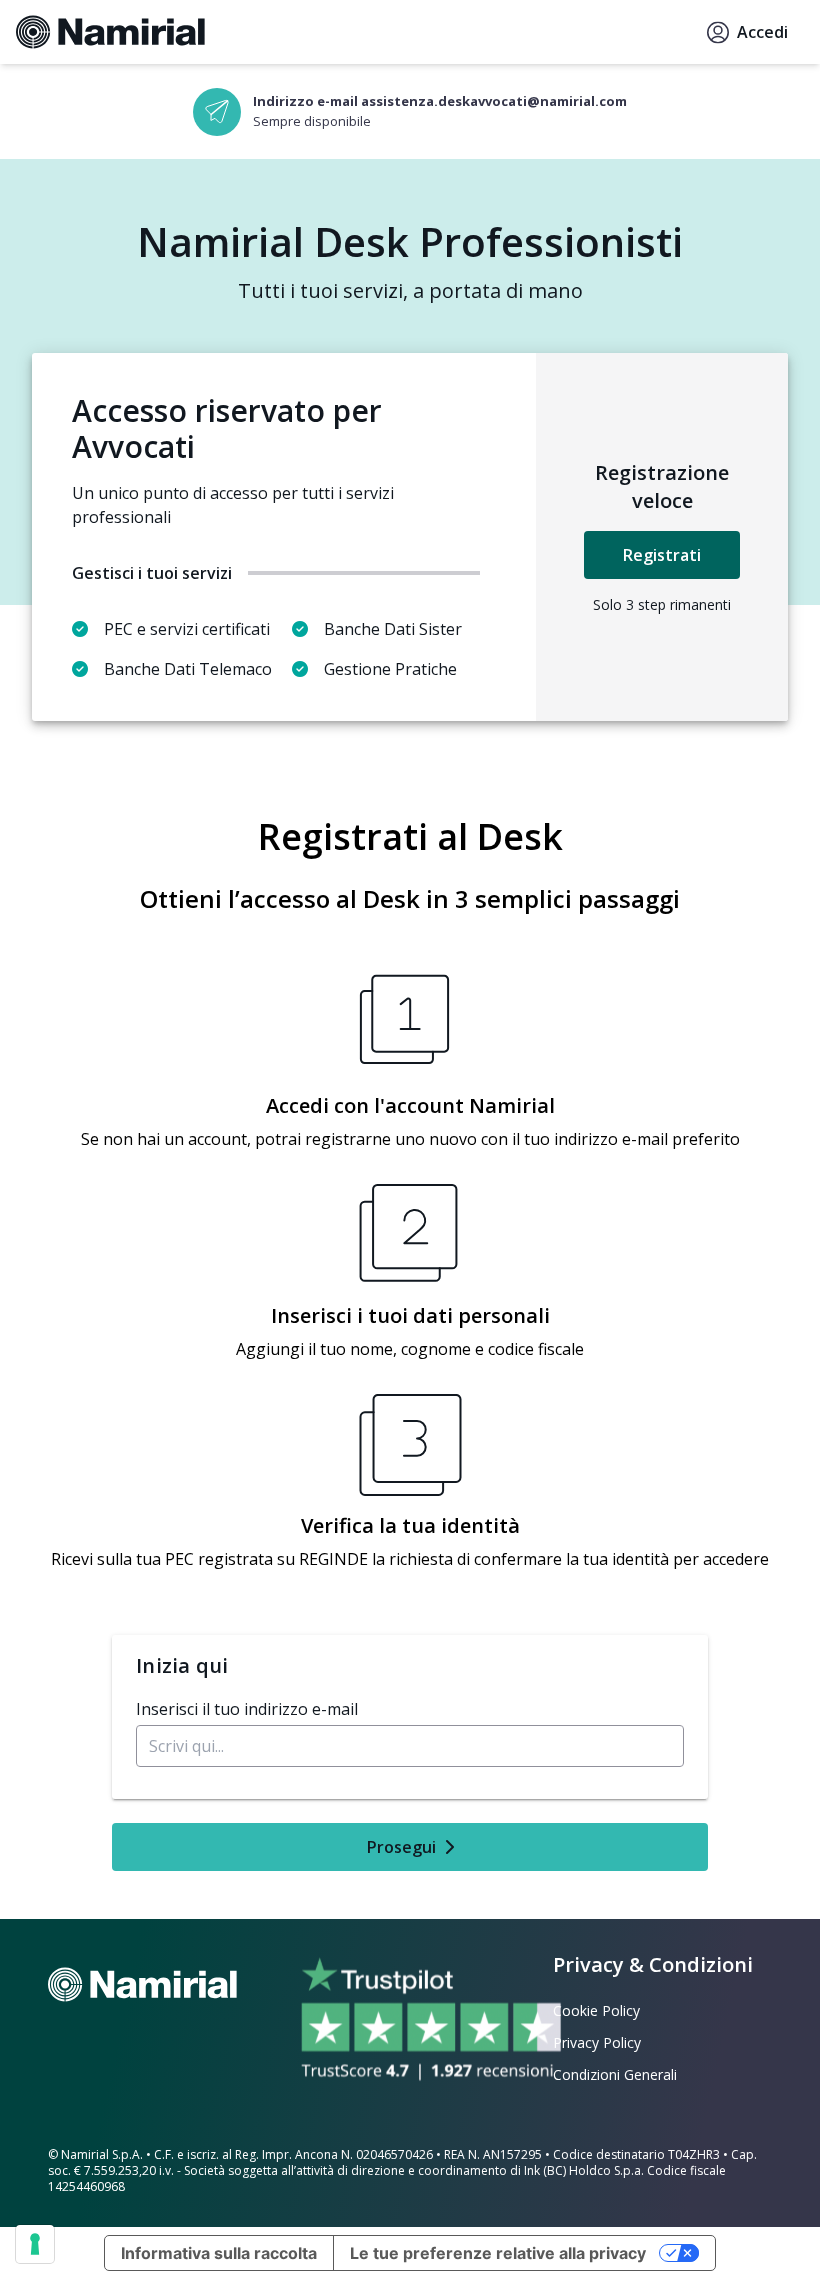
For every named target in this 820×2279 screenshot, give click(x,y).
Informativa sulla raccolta (219, 2253)
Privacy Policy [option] (597, 2042)
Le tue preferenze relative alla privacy (498, 2253)
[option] (410, 111)
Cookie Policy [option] (596, 2010)
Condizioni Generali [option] (615, 2074)
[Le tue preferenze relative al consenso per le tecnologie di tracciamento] (35, 2244)
